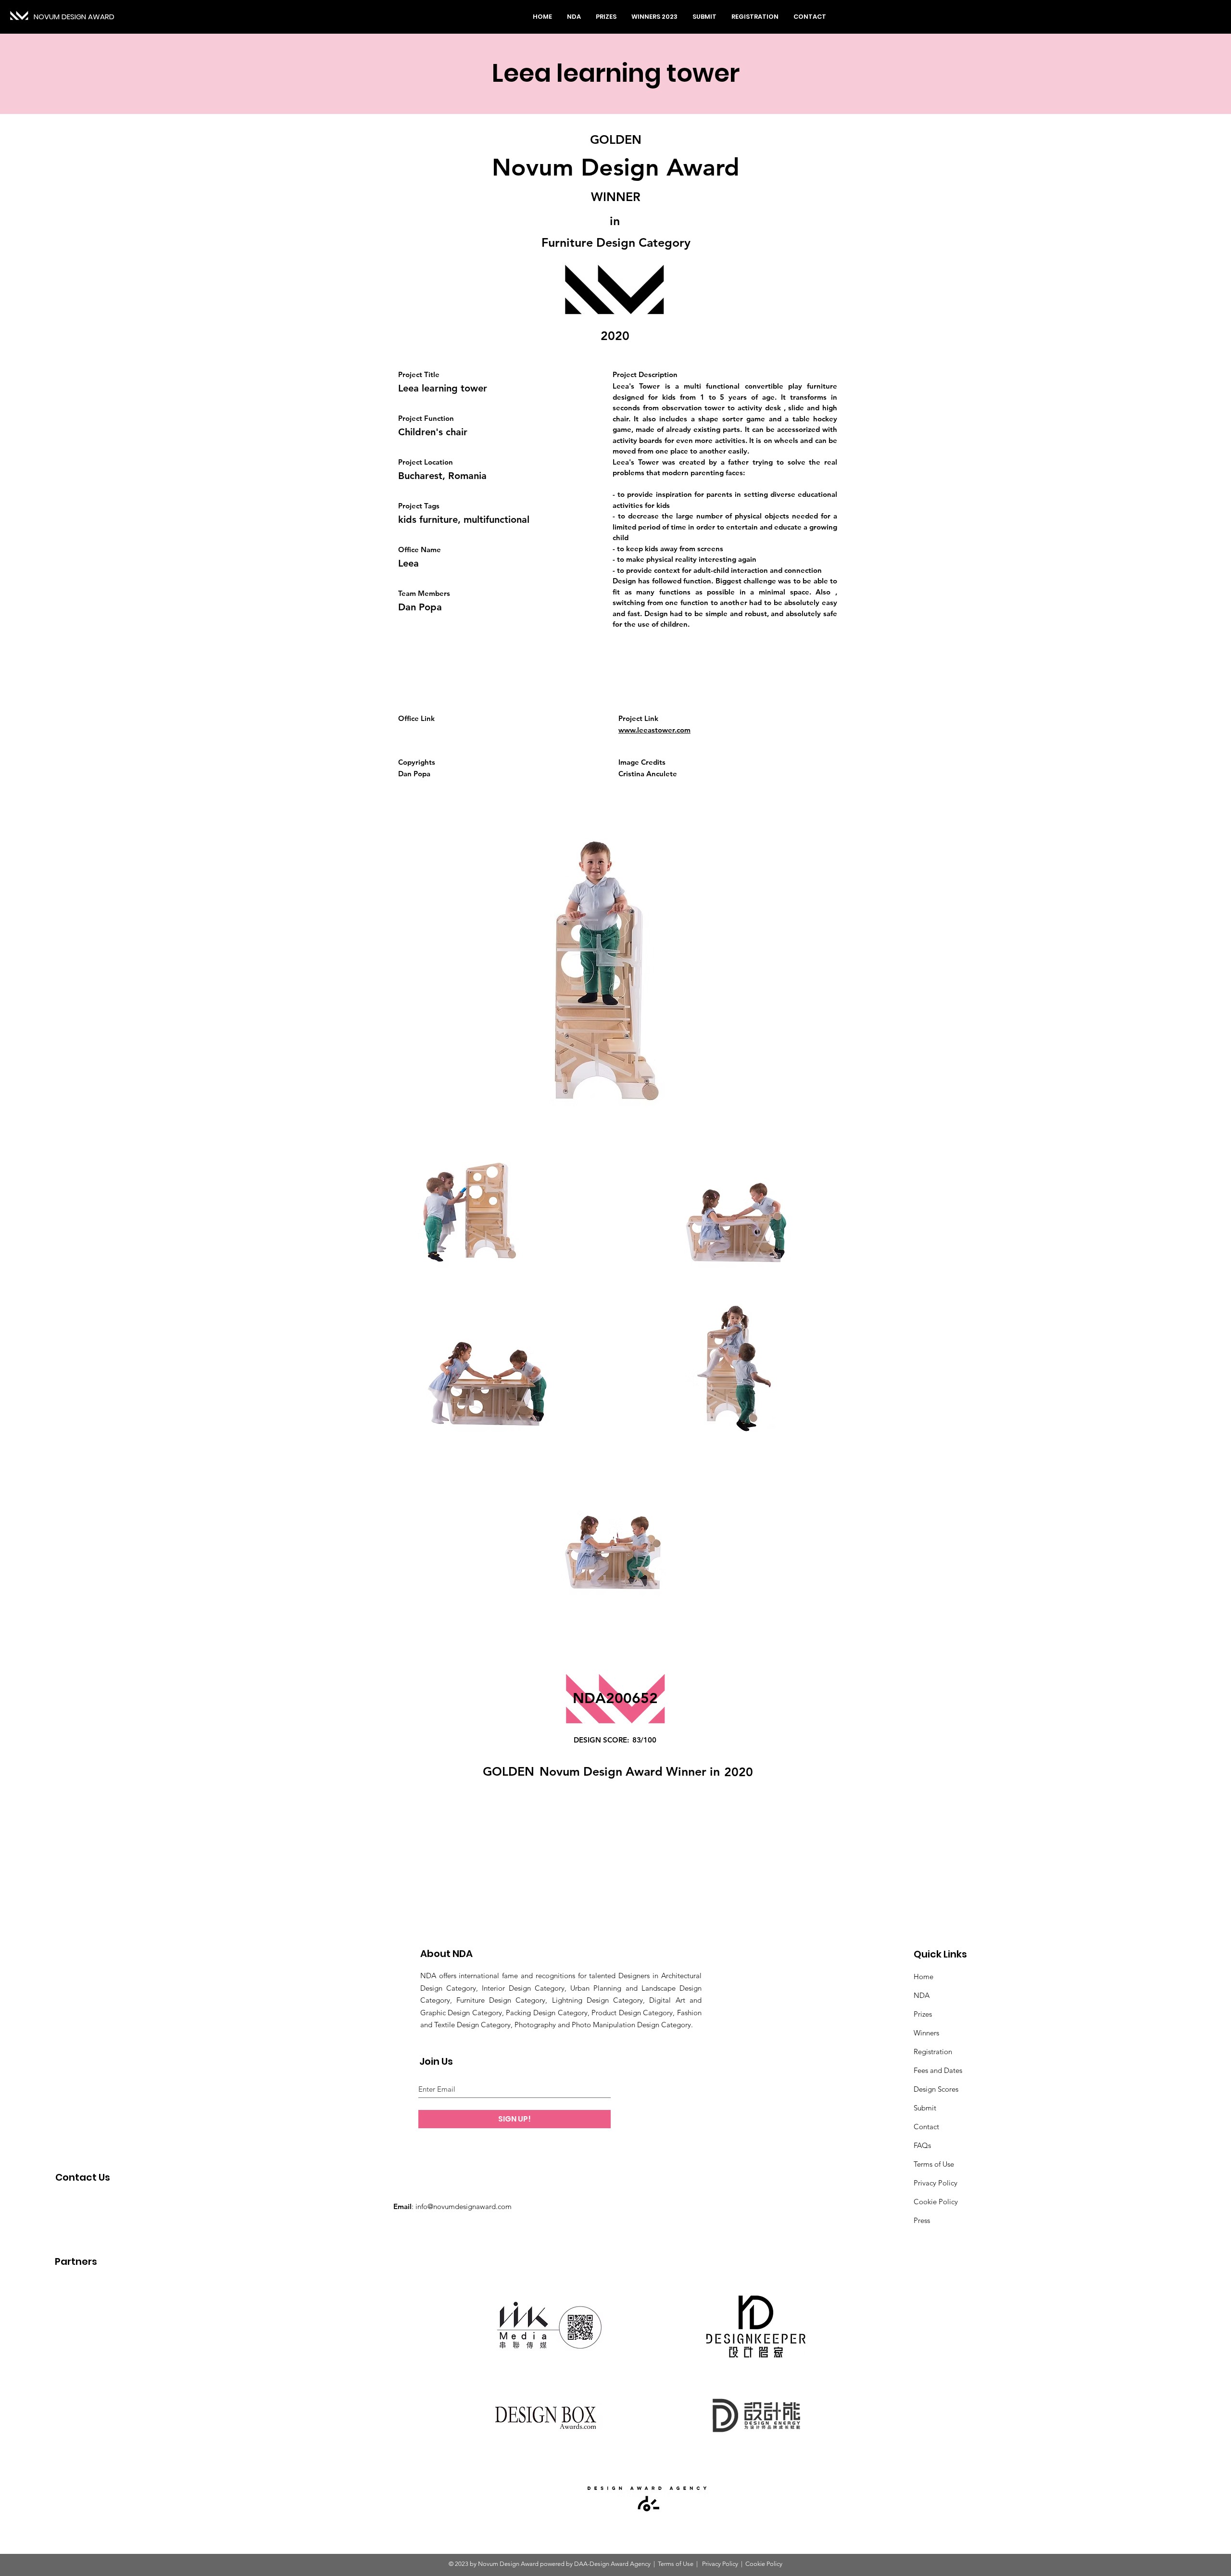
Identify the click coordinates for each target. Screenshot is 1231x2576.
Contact (926, 2127)
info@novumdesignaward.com (464, 2206)
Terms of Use (934, 2164)
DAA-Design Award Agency (612, 2564)
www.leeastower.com (654, 730)
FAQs (922, 2145)
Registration (933, 2052)
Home (923, 1976)
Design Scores (936, 2089)
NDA (922, 1995)
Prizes (923, 2014)
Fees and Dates (938, 2070)
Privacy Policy (936, 2183)
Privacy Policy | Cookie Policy (741, 2564)
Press (922, 2220)
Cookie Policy (936, 2202)
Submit (925, 2108)
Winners (926, 2033)
